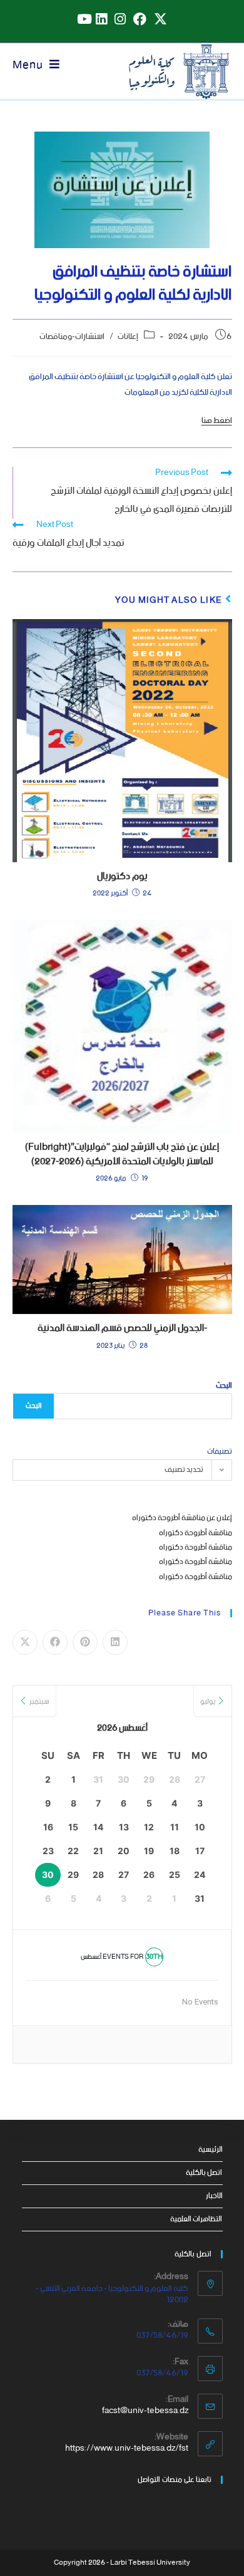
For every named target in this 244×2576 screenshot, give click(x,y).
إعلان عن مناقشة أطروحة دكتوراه (182, 1518)
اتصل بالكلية (204, 2173)
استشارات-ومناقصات (72, 337)
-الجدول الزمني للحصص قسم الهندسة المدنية (122, 1328)
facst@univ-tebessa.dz (145, 2411)
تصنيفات (220, 1452)
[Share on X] (25, 1642)
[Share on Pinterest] (85, 1642)
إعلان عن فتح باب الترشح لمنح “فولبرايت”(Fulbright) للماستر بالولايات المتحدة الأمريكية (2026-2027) (122, 1155)
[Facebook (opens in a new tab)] (140, 19)
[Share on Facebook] (55, 1642)
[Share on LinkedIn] (115, 1642)
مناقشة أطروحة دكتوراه (196, 1533)
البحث (224, 1386)
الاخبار (214, 2196)
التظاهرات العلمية (196, 2219)
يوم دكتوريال (122, 877)
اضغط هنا (217, 421)
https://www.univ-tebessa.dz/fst (127, 2448)
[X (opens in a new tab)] (160, 19)
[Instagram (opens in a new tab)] (120, 19)
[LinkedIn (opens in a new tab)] (101, 19)
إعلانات (128, 337)
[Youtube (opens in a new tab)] (83, 19)
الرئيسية (211, 2150)
